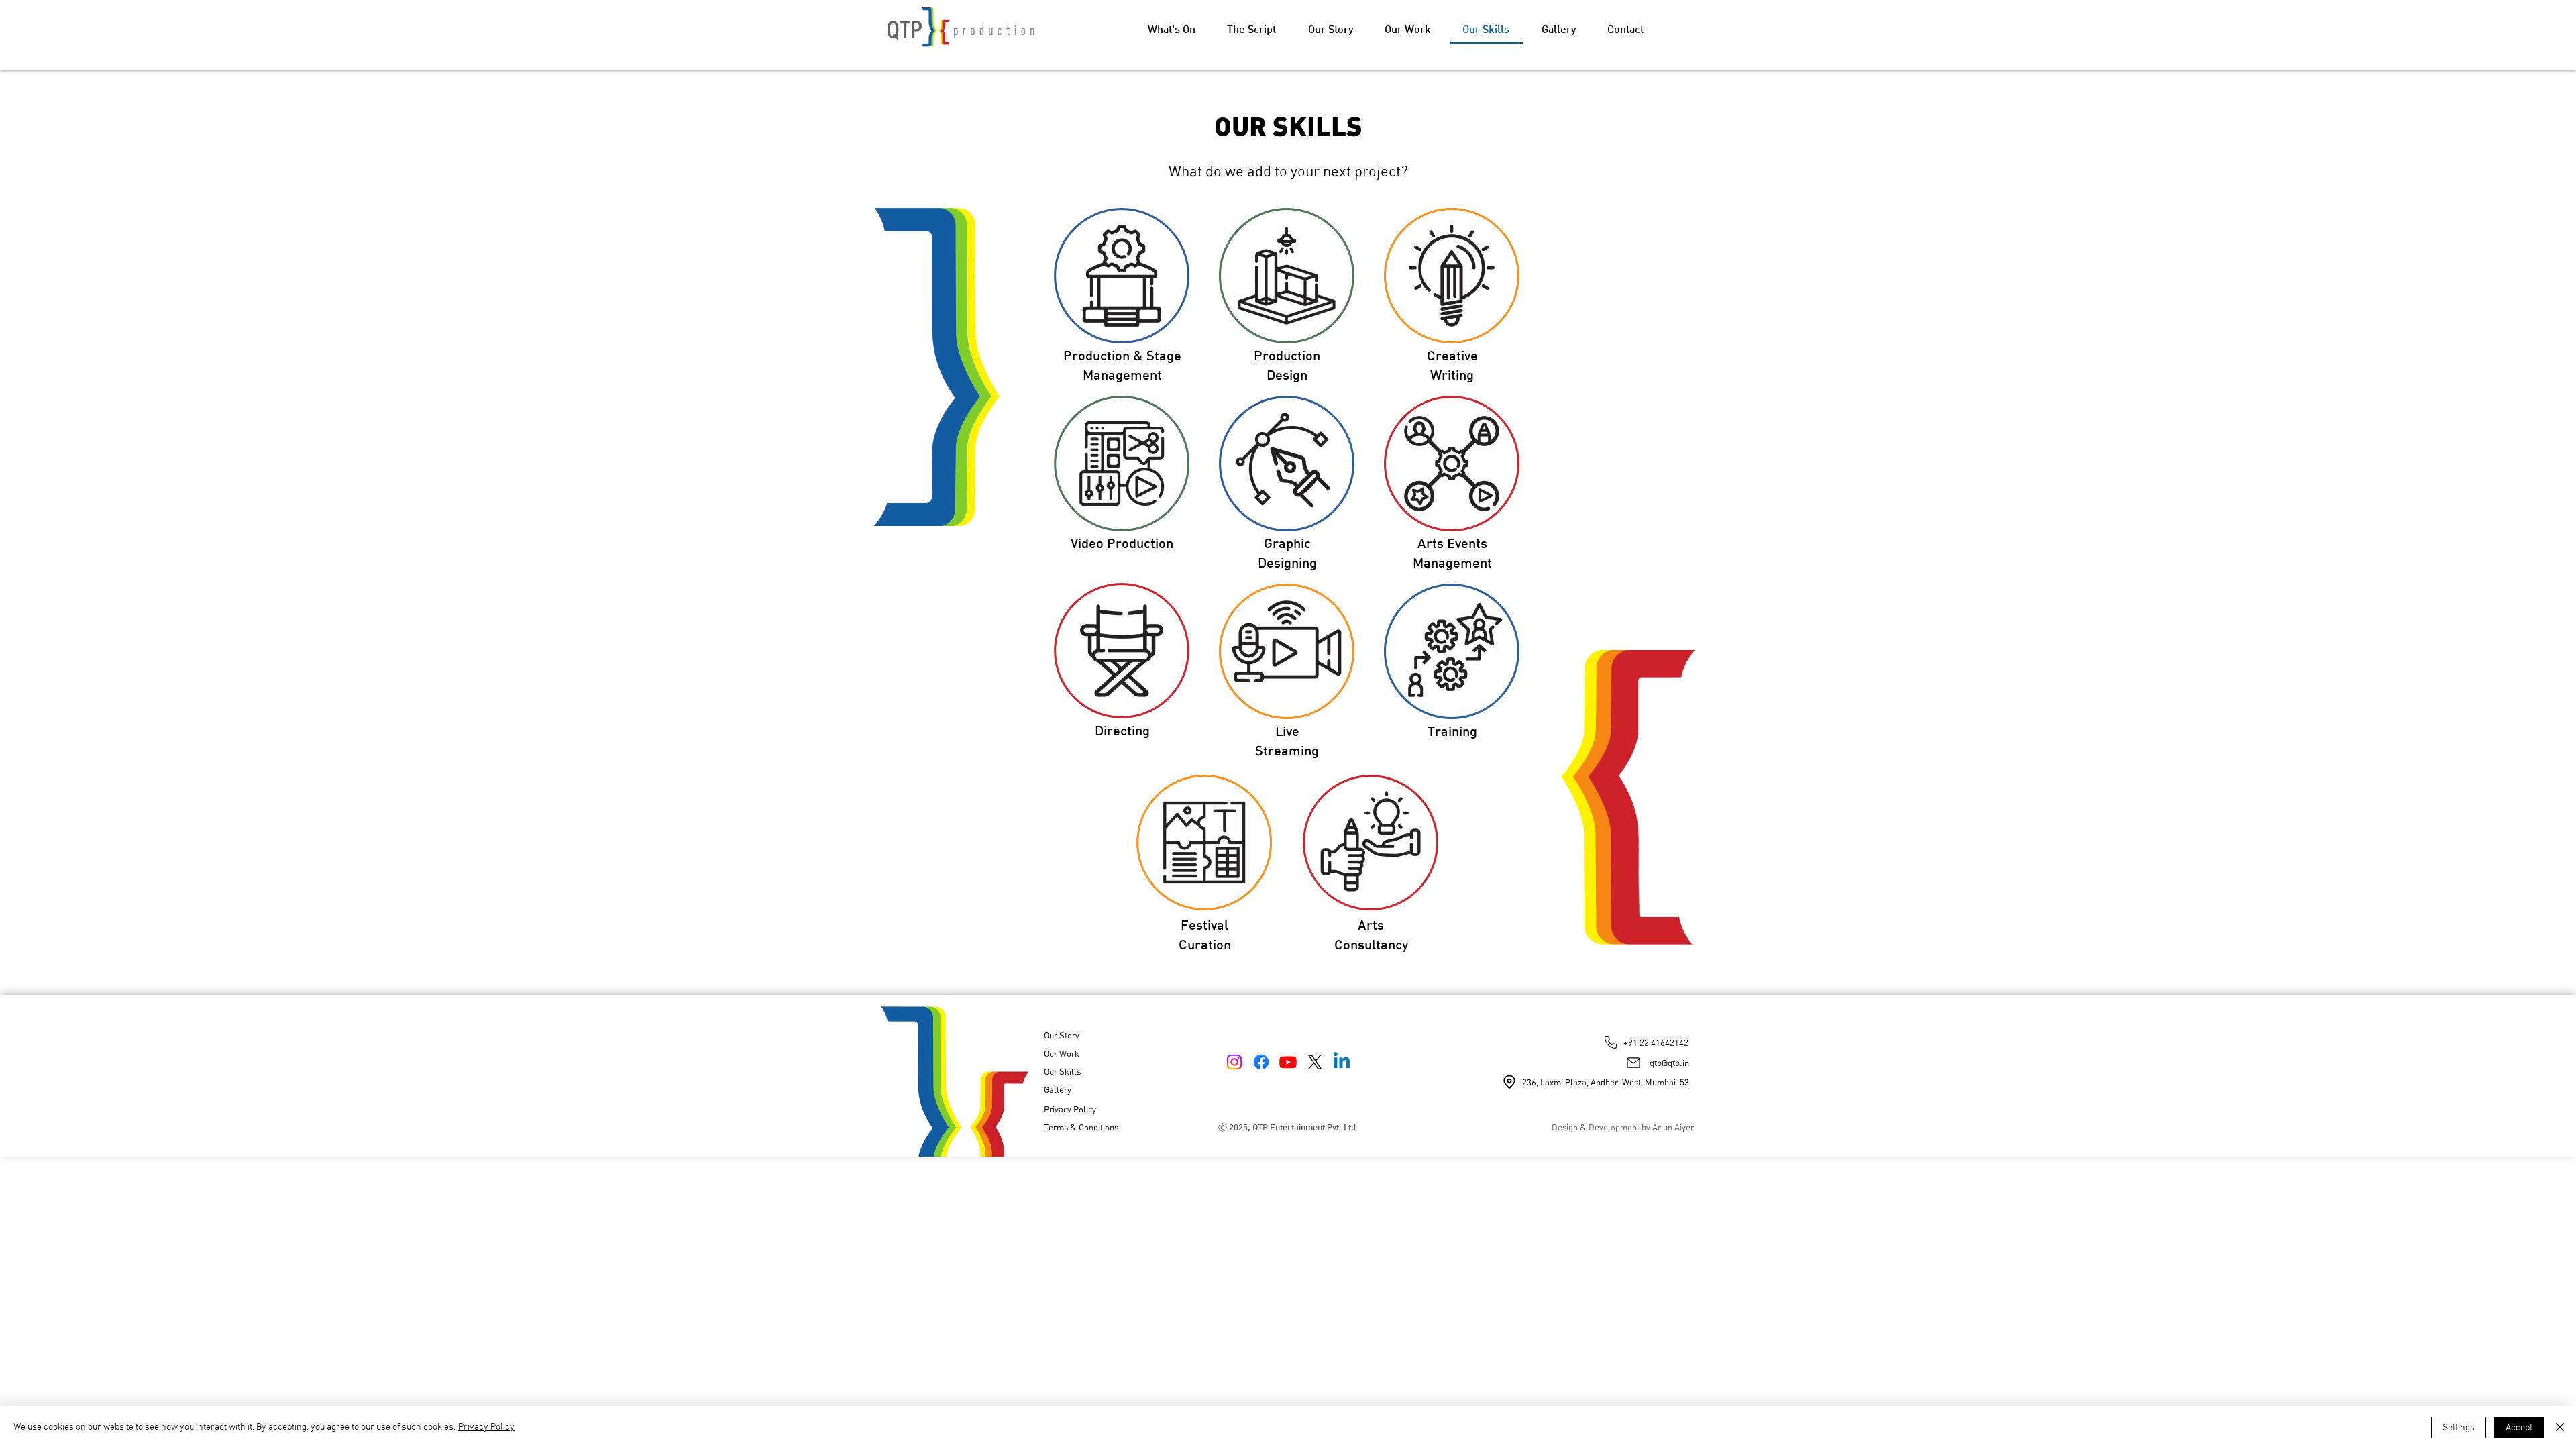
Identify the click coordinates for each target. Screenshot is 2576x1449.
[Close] (2560, 1428)
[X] (1315, 1062)
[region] (1122, 299)
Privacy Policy (486, 1427)
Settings (2459, 1428)
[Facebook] (1261, 1062)
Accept (2519, 1428)
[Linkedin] (1342, 1062)
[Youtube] (1288, 1062)
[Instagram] (1234, 1062)
